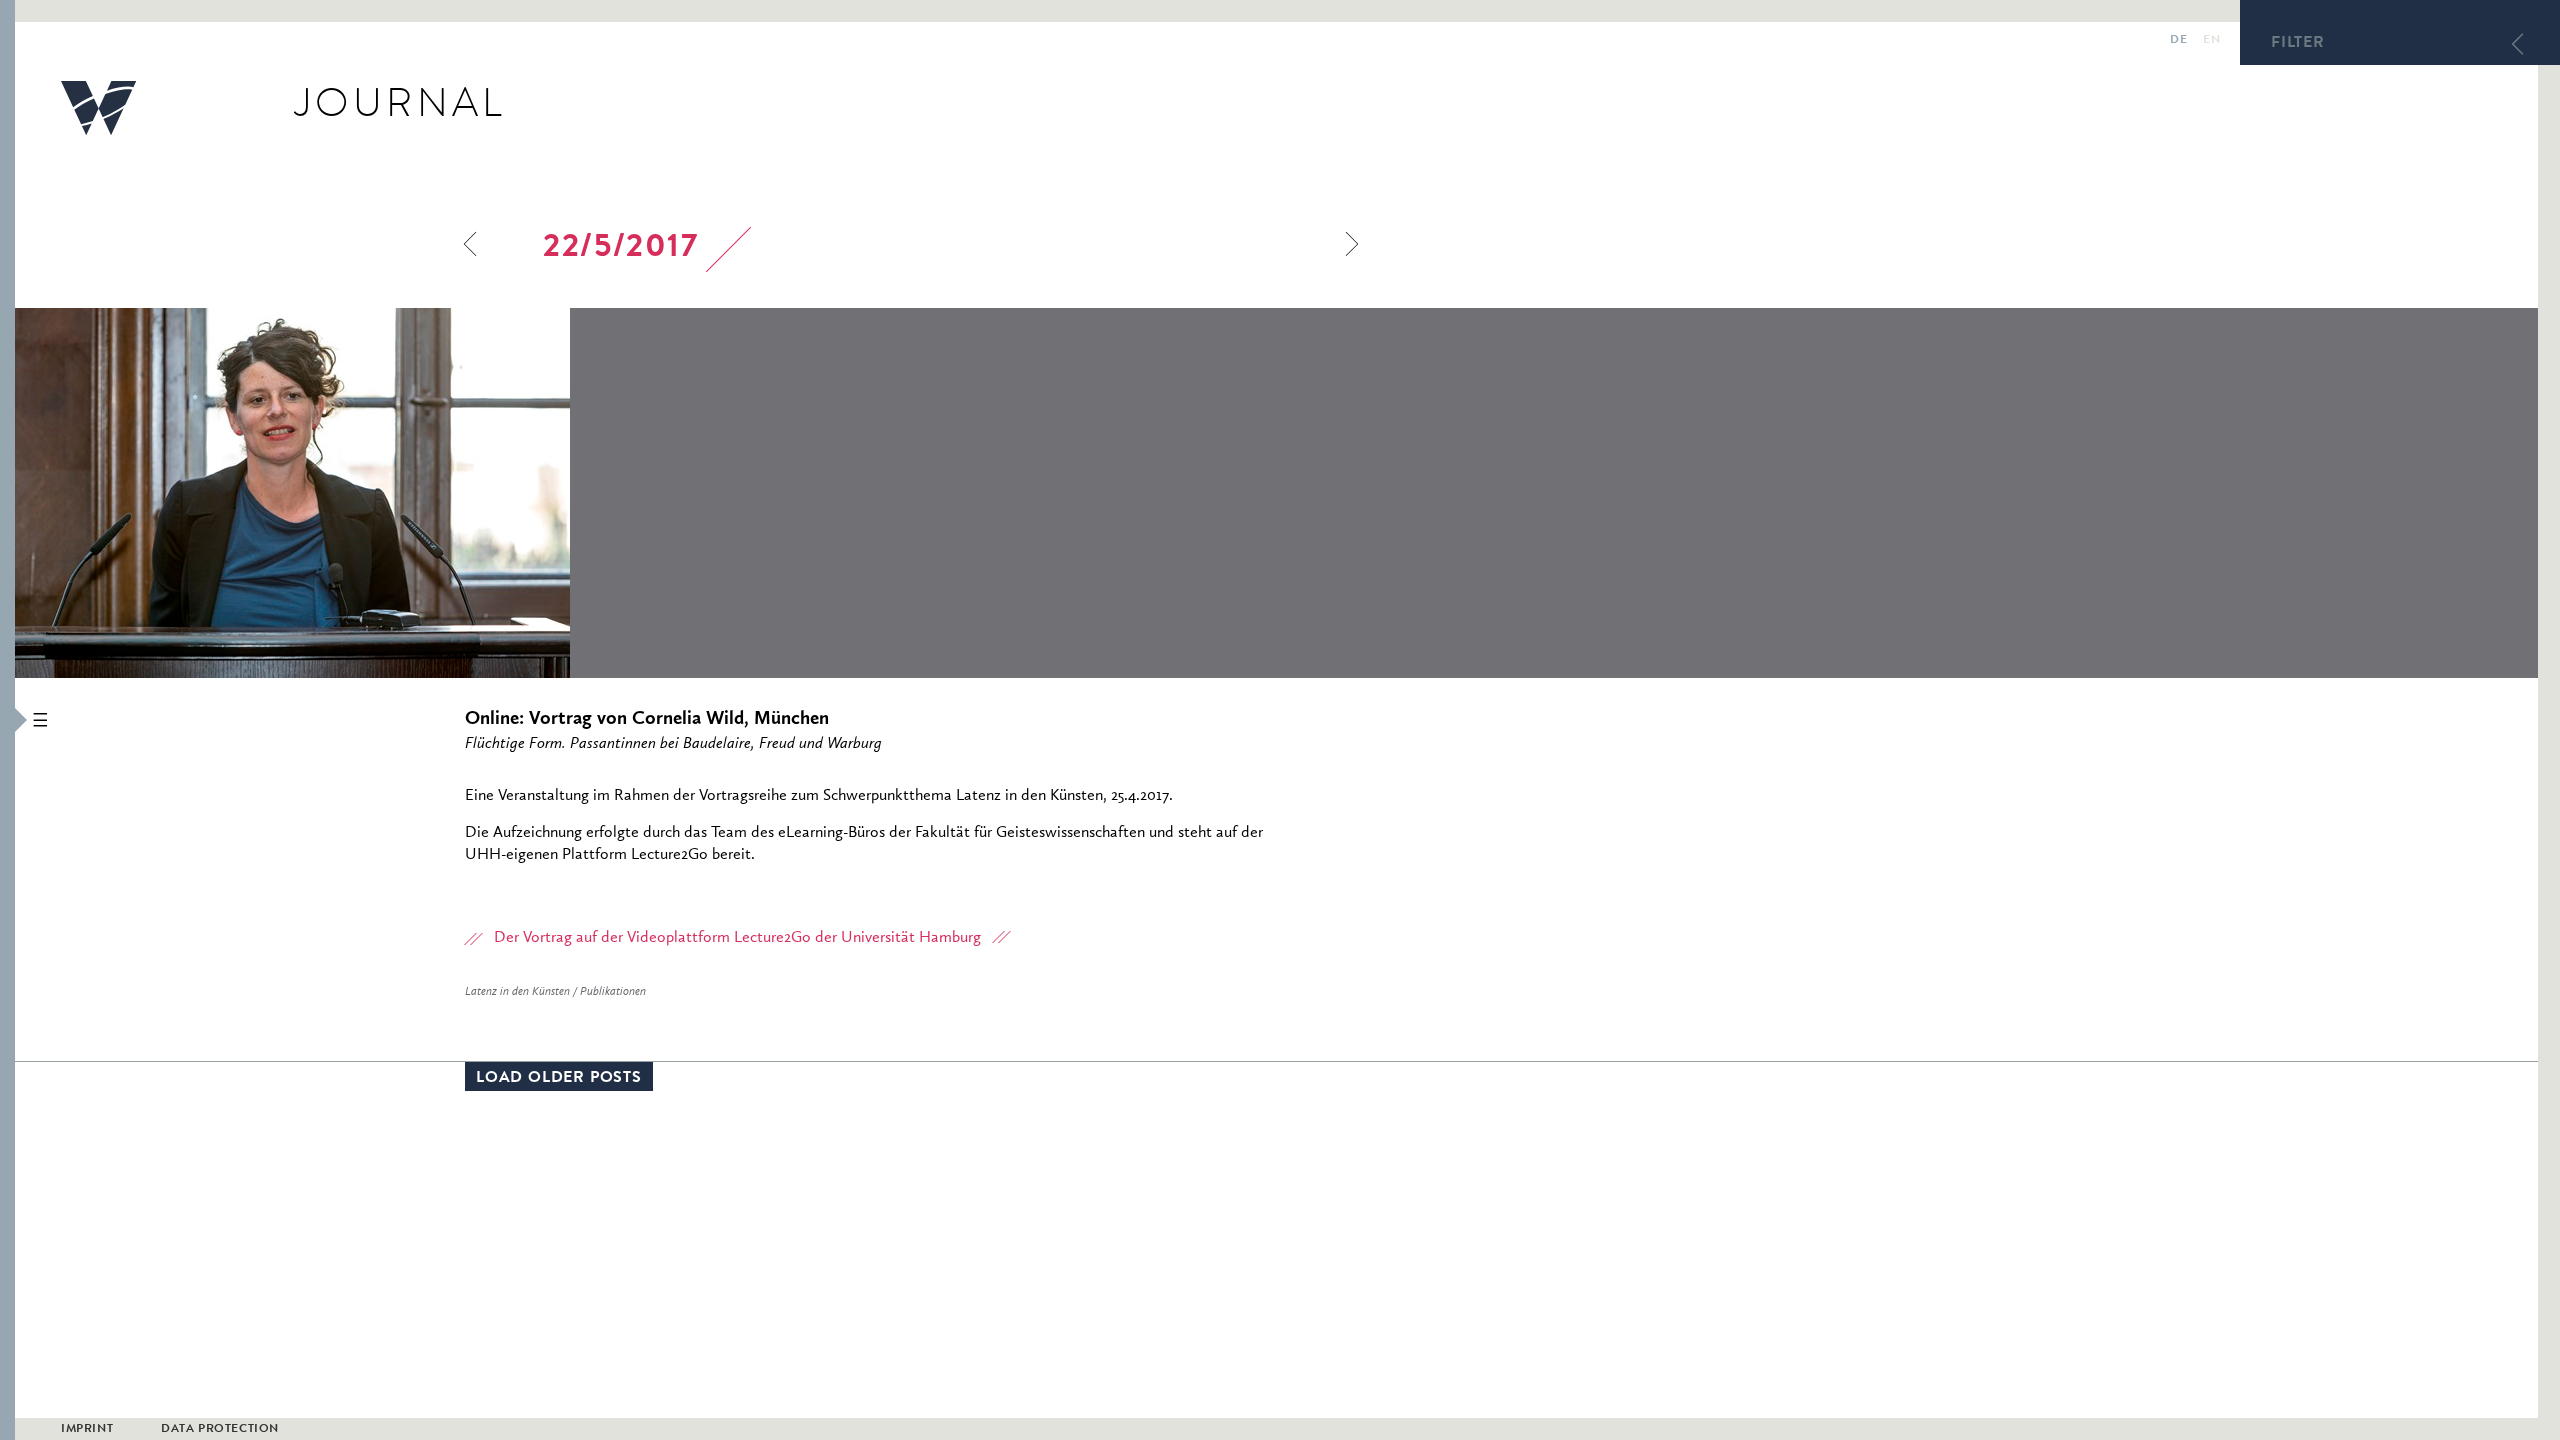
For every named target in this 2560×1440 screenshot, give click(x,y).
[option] (427, 493)
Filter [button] (2298, 44)
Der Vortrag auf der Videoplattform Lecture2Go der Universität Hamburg (737, 938)
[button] (7, 720)
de (2178, 41)
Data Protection (220, 1430)
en (2211, 41)
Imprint (87, 1430)
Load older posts (559, 1079)
